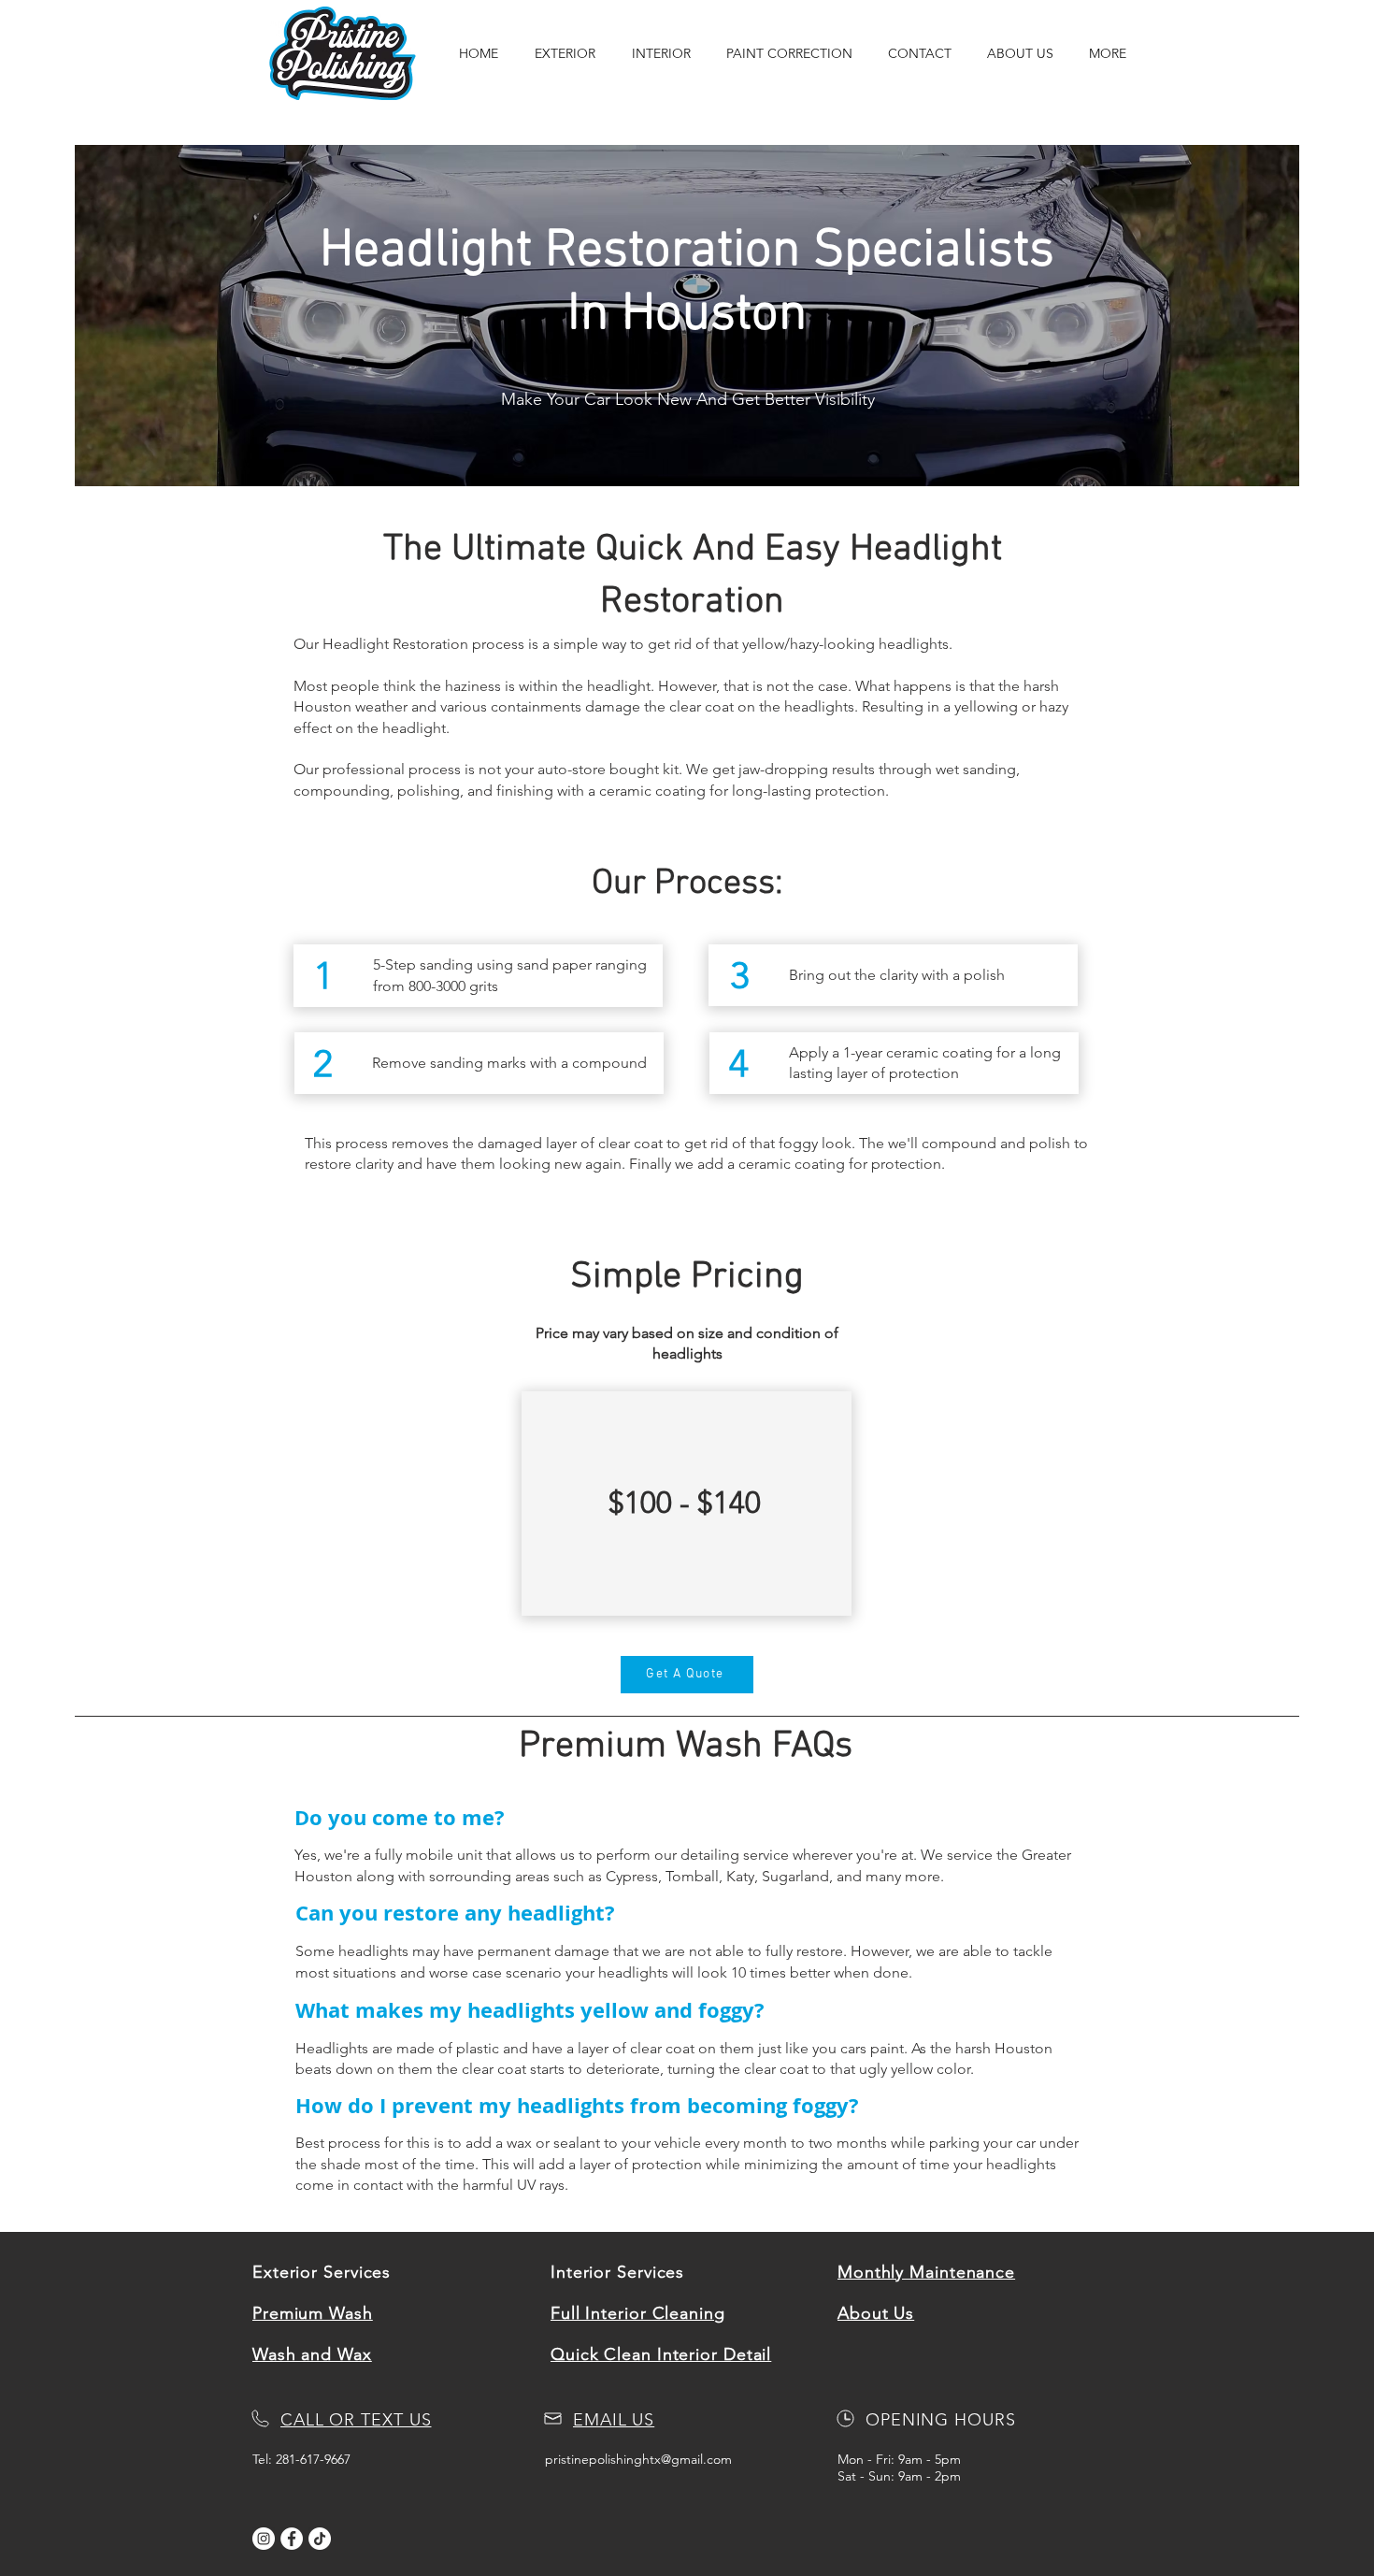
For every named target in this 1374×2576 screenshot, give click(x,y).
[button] (565, 53)
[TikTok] (320, 2539)
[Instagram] (264, 2539)
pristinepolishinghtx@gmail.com (638, 2459)
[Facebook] (292, 2539)
